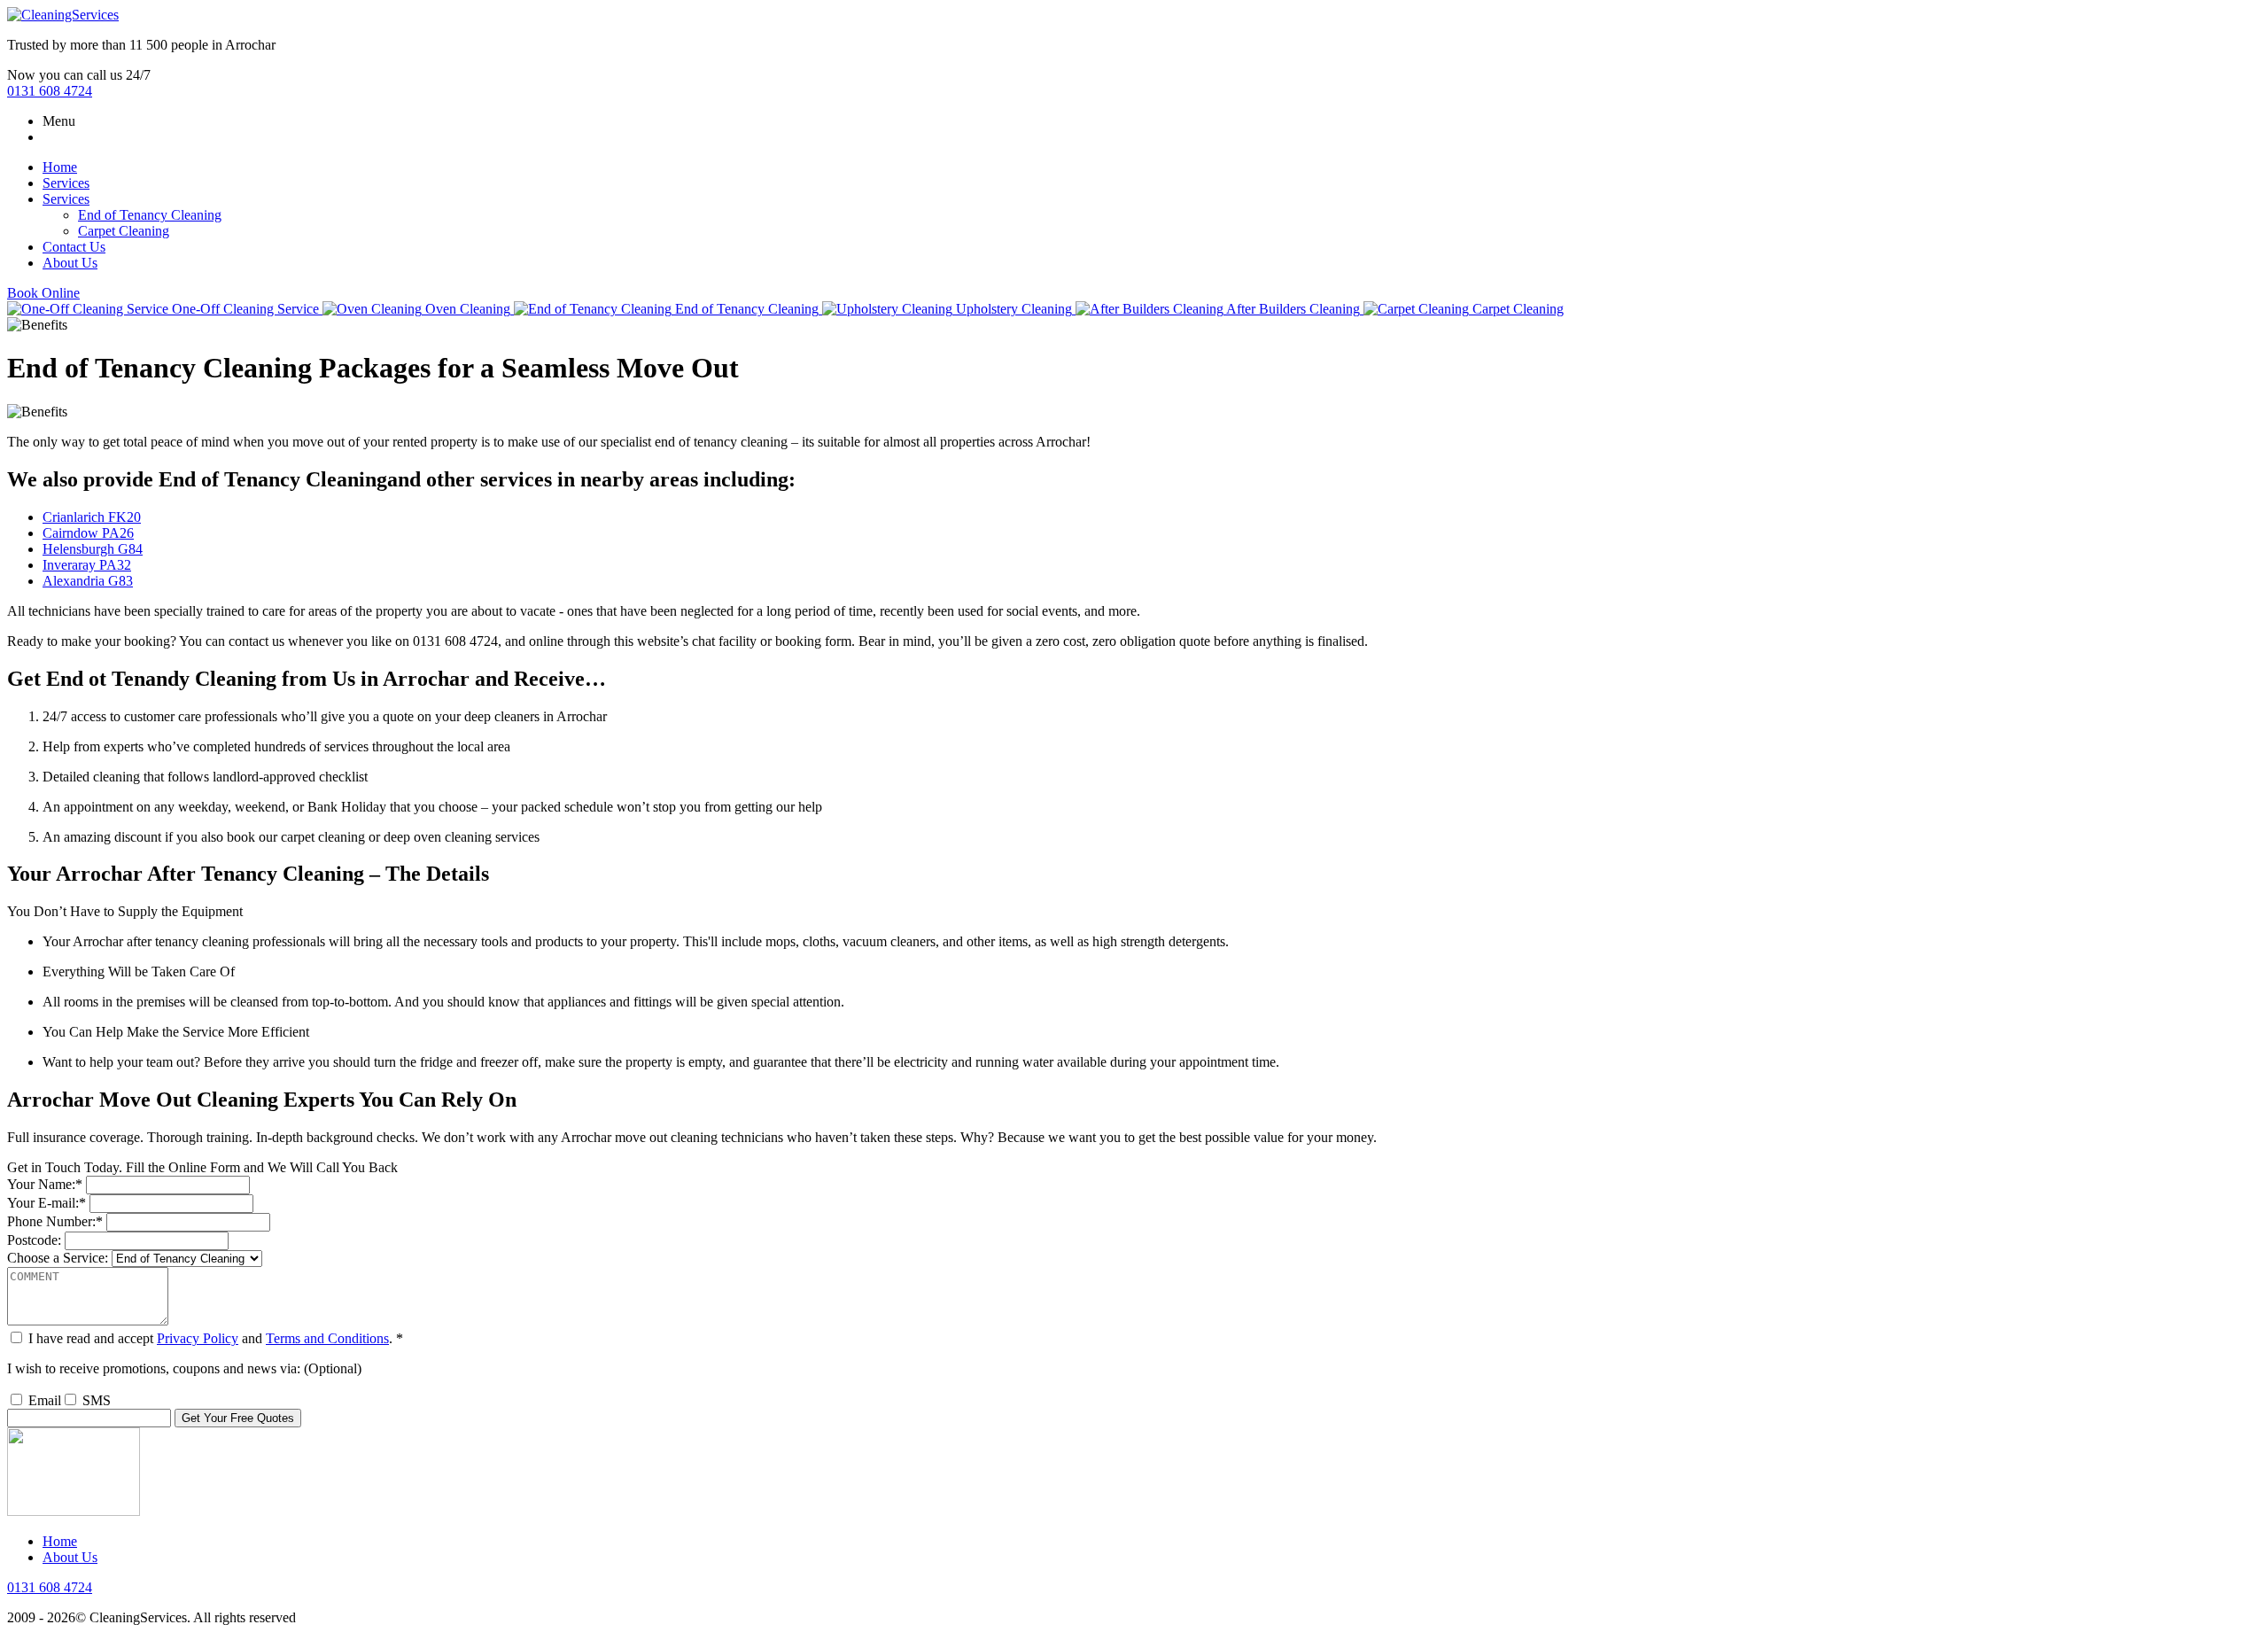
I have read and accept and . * (216, 1338)
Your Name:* (45, 1184)
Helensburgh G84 (93, 549)
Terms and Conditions (327, 1338)
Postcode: (34, 1240)
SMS (97, 1400)
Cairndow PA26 (88, 533)
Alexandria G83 (88, 581)
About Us (70, 263)
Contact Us (74, 247)
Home (60, 167)
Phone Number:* (55, 1221)
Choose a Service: (58, 1258)
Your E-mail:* (47, 1203)
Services (66, 183)
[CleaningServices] (63, 15)
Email (45, 1400)
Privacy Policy (198, 1338)
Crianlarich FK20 (92, 517)
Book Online (43, 293)
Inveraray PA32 (87, 565)
